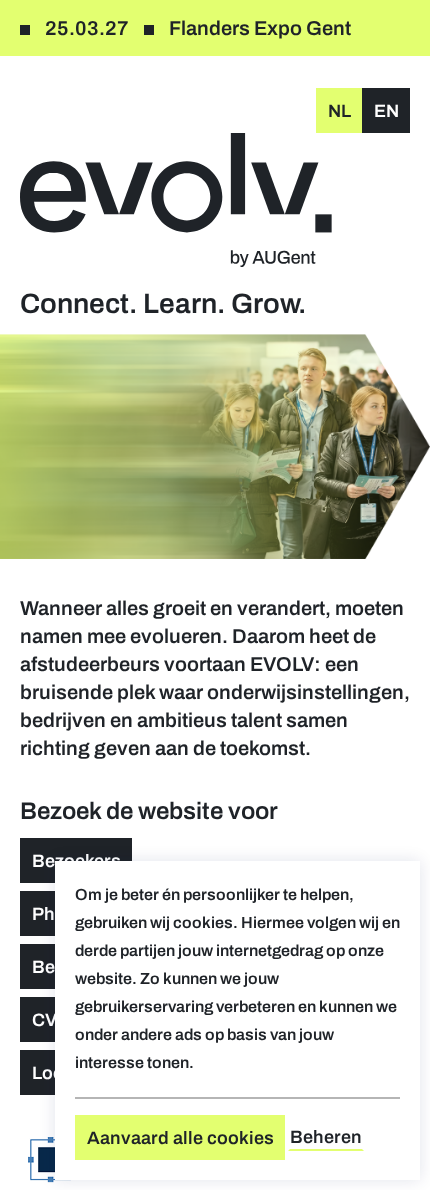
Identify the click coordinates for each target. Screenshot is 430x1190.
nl (339, 111)
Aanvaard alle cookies (180, 1138)
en (386, 111)
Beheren (326, 1137)
